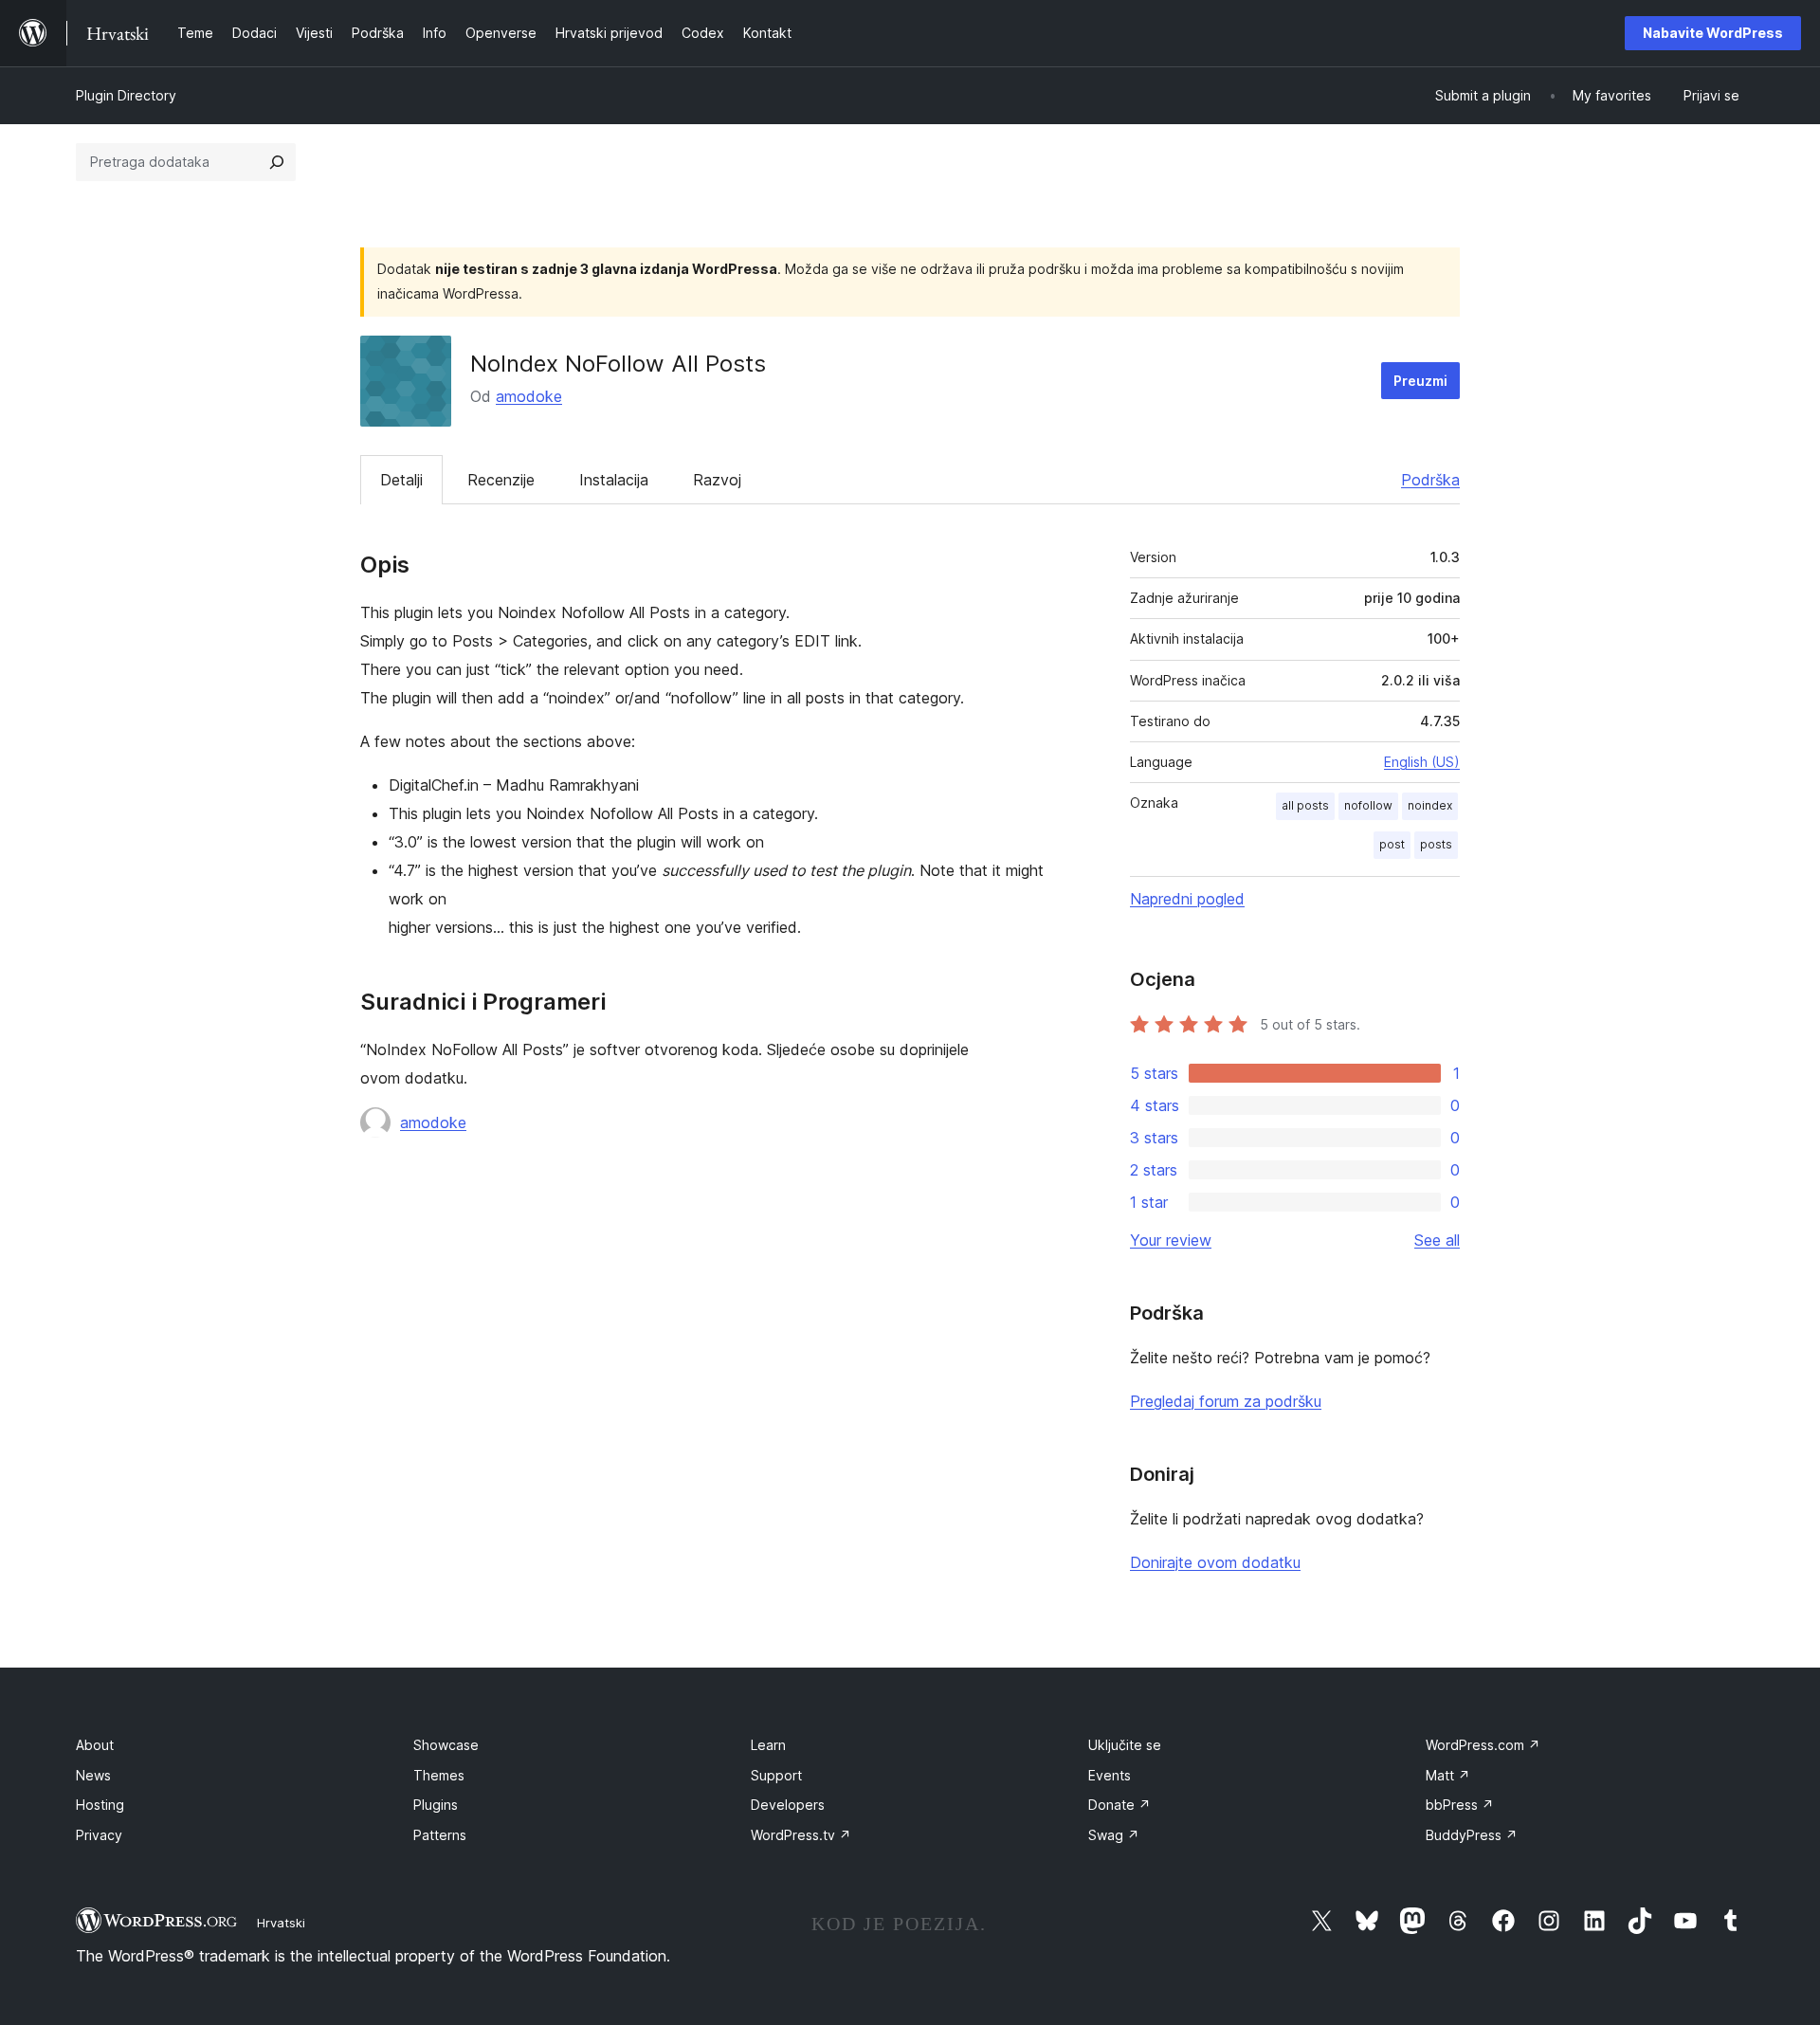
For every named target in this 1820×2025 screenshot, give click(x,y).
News (93, 1775)
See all (1437, 1240)
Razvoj (717, 480)
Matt (1448, 1775)
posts (1436, 844)
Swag (1114, 1835)
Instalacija (614, 480)
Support (776, 1775)
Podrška (1430, 480)
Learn (768, 1745)
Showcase (446, 1745)
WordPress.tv (801, 1835)
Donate (1119, 1805)
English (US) (1422, 762)
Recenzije (501, 480)
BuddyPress (1472, 1835)
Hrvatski (281, 1923)
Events (1110, 1775)
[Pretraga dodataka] (277, 162)
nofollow (1368, 805)
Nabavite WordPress (1713, 33)
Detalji (401, 480)
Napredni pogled (1187, 899)
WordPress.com (1483, 1745)
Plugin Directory (126, 95)
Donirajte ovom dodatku (1215, 1562)
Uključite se (1125, 1745)
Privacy (99, 1835)
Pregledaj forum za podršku (1226, 1401)
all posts (1305, 805)
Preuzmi (1420, 381)
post (1392, 844)
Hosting (100, 1805)
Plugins (436, 1805)
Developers (788, 1805)
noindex (1430, 805)
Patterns (440, 1835)
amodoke (529, 396)
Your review (1171, 1240)
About (95, 1745)
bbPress (1460, 1805)
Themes (439, 1775)
